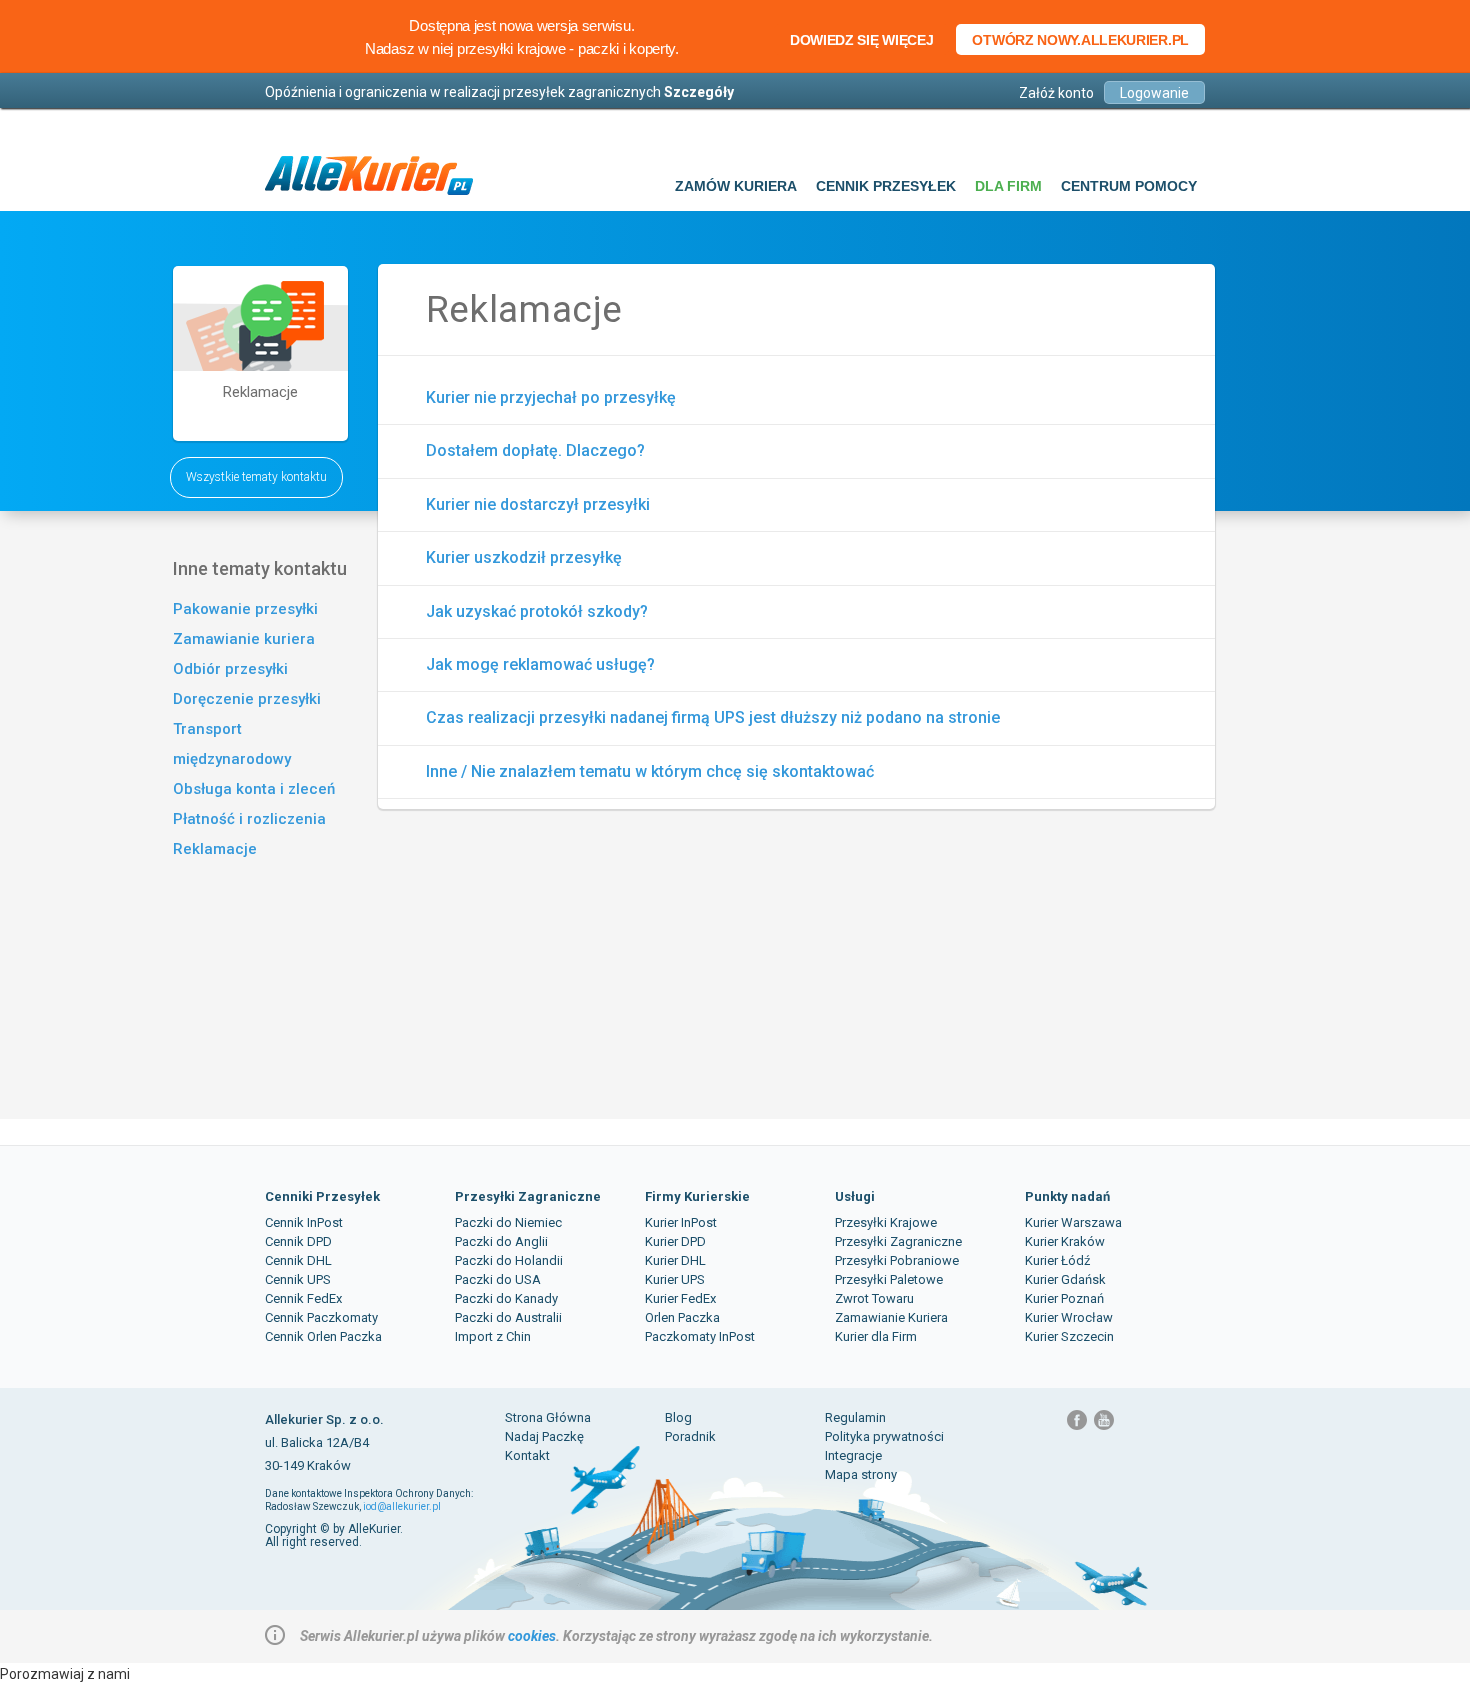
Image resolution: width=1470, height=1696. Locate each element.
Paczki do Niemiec (508, 1222)
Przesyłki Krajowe (886, 1222)
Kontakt (527, 1455)
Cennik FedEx (303, 1298)
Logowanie (1154, 93)
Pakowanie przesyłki (245, 609)
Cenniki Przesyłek (322, 1196)
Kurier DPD (675, 1241)
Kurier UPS (675, 1279)
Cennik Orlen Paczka (323, 1336)
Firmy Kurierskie (697, 1196)
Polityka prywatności (884, 1436)
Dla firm (1008, 186)
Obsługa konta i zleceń (254, 789)
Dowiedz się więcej (862, 40)
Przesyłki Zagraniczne (528, 1196)
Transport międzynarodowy (232, 744)
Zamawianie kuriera (244, 639)
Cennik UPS (298, 1279)
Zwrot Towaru (874, 1298)
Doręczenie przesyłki (247, 699)
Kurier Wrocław (1069, 1317)
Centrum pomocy (1129, 186)
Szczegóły (699, 92)
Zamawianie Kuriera (891, 1317)
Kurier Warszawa (1073, 1222)
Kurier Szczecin (1069, 1336)
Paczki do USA (498, 1279)
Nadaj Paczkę (544, 1436)
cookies (532, 1636)
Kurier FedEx (680, 1298)
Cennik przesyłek (886, 186)
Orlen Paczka (682, 1317)
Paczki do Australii (508, 1317)
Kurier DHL (675, 1260)
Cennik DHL (298, 1260)
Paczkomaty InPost (700, 1336)
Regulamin (855, 1417)
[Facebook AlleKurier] (1078, 1427)
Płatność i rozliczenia (249, 819)
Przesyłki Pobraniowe (897, 1260)
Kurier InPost (681, 1222)
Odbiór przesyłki (230, 669)
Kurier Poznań (1064, 1298)
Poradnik (690, 1436)
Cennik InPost (304, 1222)
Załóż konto (1056, 93)
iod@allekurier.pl (402, 1506)
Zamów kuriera (736, 186)
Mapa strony (861, 1474)
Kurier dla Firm (876, 1336)
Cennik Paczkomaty (321, 1317)
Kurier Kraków (1065, 1241)
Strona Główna (548, 1417)
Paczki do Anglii (501, 1241)
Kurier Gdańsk (1065, 1279)
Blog (678, 1417)
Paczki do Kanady (506, 1298)
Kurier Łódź (1057, 1260)
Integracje (853, 1455)
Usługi (855, 1196)
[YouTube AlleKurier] (1104, 1427)
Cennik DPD (298, 1241)
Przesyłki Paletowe (889, 1279)
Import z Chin (493, 1336)
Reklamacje (215, 849)
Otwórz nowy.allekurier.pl (1080, 40)
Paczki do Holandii (509, 1260)
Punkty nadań (1067, 1196)
